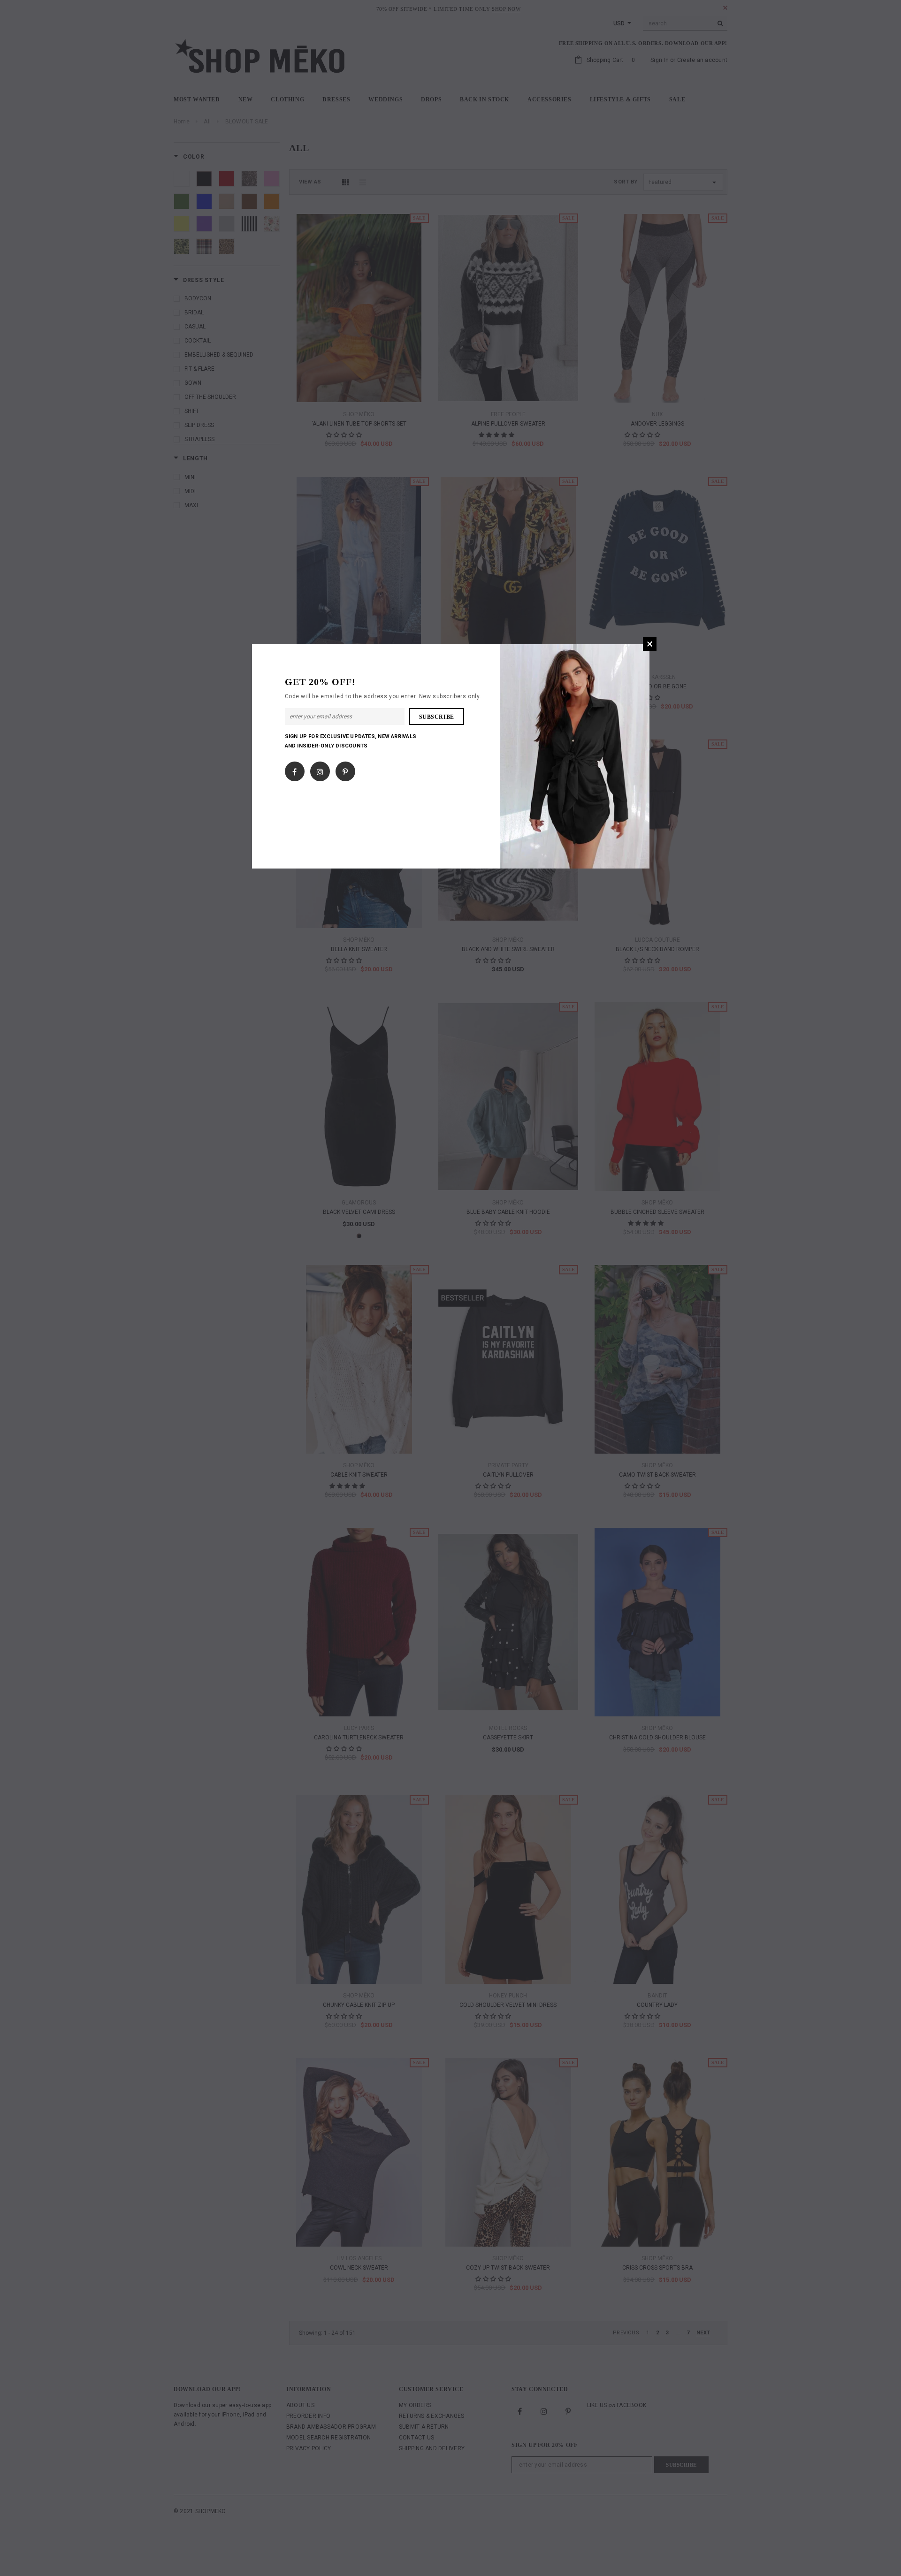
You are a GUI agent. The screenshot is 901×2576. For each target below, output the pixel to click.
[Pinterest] (345, 770)
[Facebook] (294, 770)
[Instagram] (320, 770)
